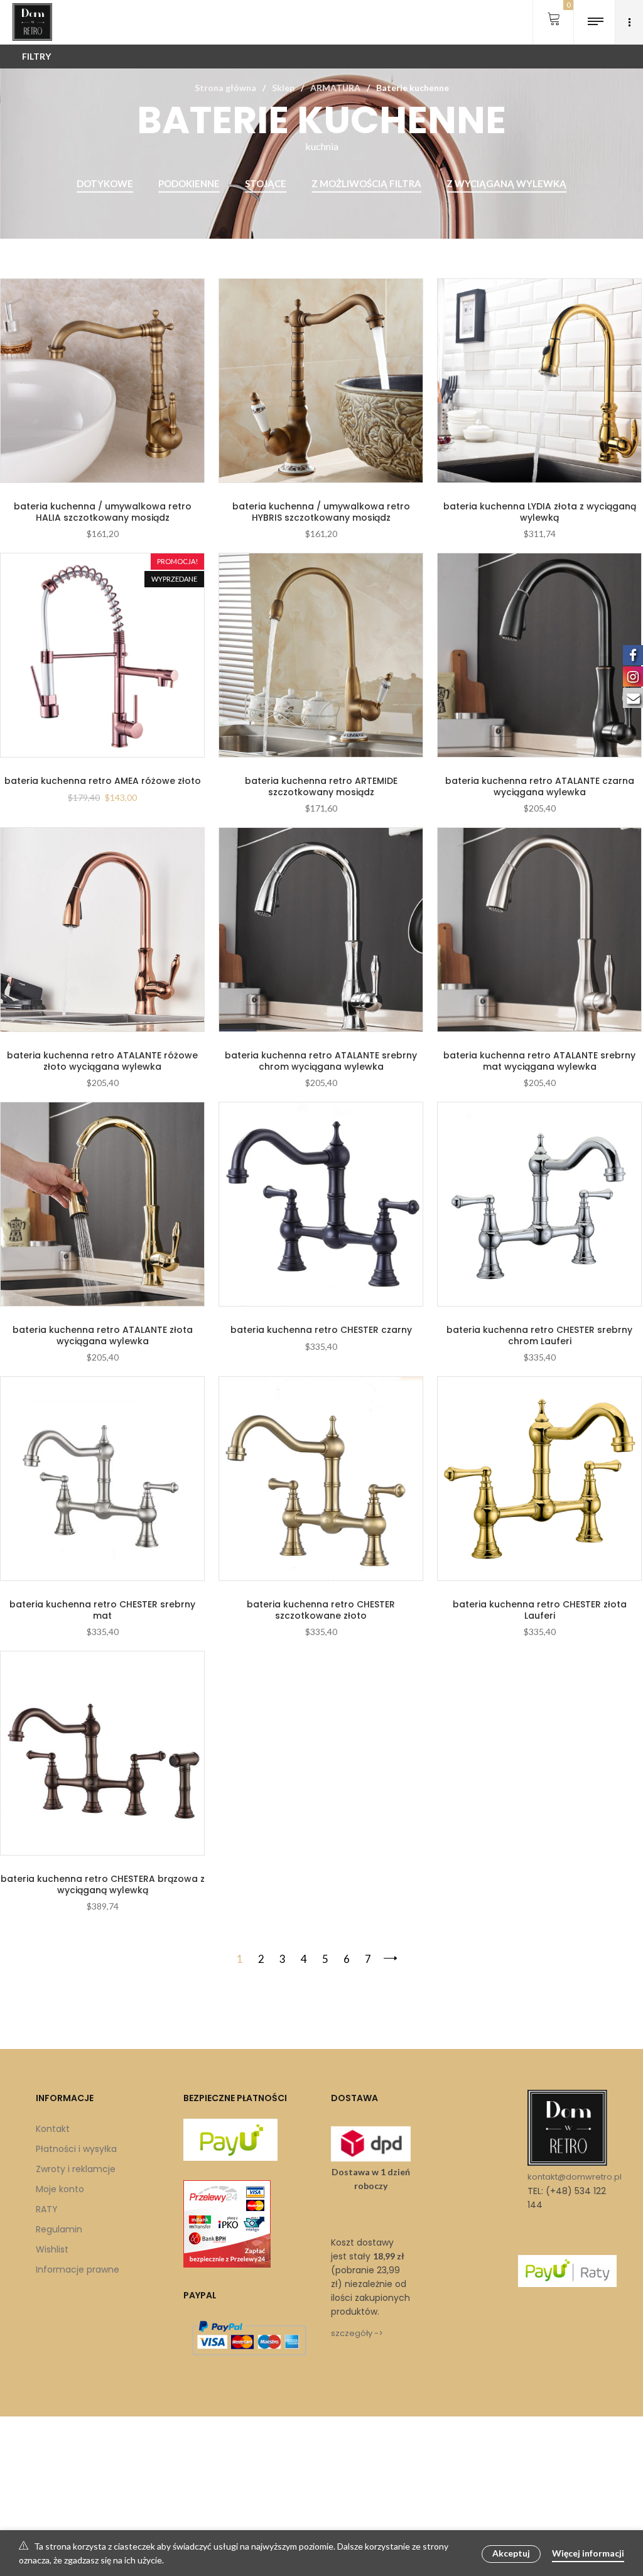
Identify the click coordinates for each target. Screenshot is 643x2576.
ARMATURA (335, 88)
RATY (47, 2209)
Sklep (283, 88)
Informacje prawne (78, 2269)
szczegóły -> (357, 2333)
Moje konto (60, 2189)
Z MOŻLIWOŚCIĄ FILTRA (366, 183)
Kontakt (53, 2129)
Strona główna (225, 88)
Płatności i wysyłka (76, 2149)
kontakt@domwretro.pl (575, 2177)
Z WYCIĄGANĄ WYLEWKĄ (506, 183)
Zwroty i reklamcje (76, 2169)
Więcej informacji (588, 2553)
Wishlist (52, 2249)
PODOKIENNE (189, 183)
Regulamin (59, 2229)
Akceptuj (511, 2553)
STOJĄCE (266, 183)
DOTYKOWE (105, 183)
